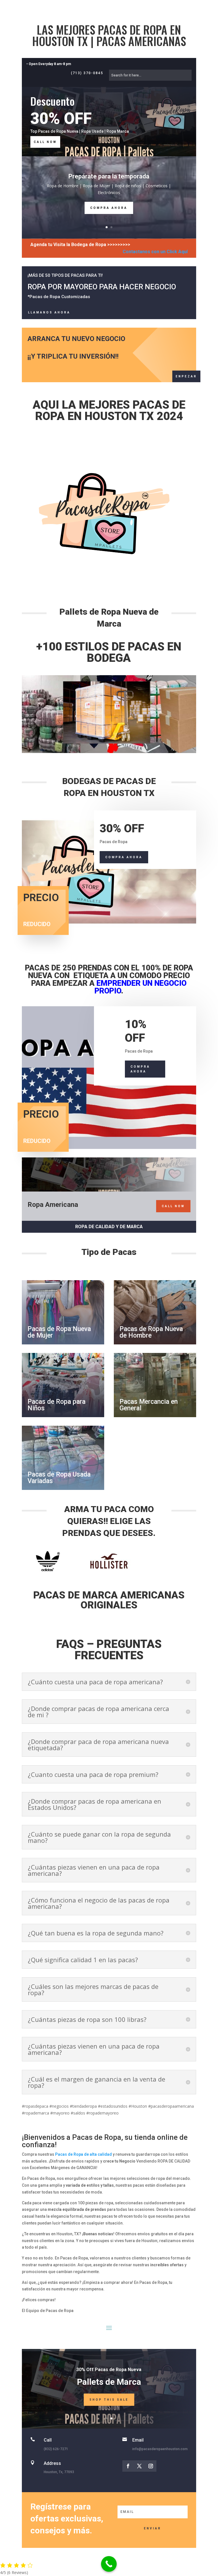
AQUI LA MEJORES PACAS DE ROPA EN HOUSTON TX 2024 (109, 410)
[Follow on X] (139, 2466)
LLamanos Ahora (49, 312)
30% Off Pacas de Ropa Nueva (109, 2370)
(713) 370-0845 (87, 73)
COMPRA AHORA (109, 208)
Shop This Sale (109, 2400)
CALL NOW (45, 142)
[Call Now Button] (109, 2564)
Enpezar (186, 376)
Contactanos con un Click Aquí (155, 252)
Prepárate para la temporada (109, 176)
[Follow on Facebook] (128, 2466)
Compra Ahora (124, 857)
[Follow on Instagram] (151, 2466)
